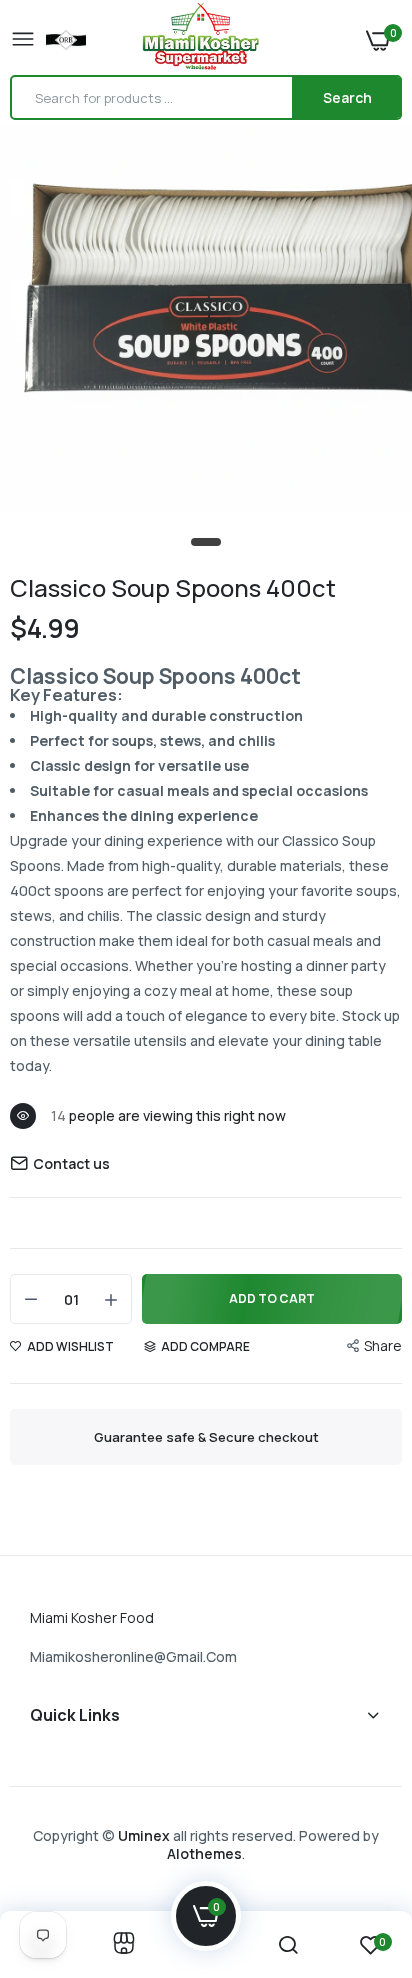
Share (383, 1345)
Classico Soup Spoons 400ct (173, 587)
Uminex (144, 1835)
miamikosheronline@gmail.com (133, 1656)
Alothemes (204, 1853)
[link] (124, 1944)
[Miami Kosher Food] (201, 39)
